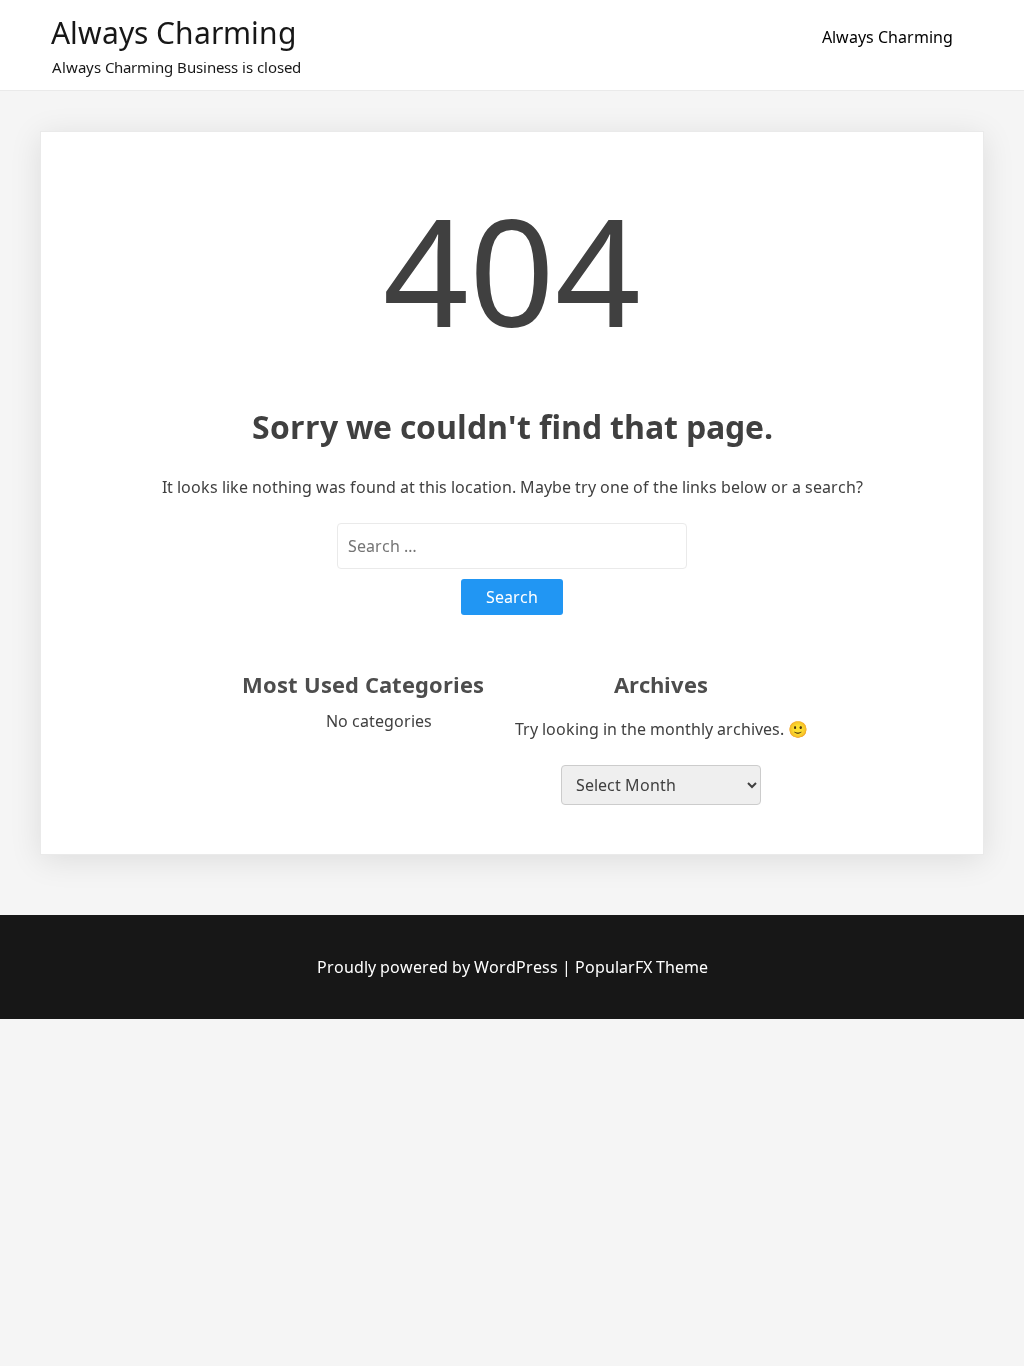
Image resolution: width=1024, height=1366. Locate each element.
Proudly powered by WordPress (439, 967)
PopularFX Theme (641, 967)
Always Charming (173, 32)
